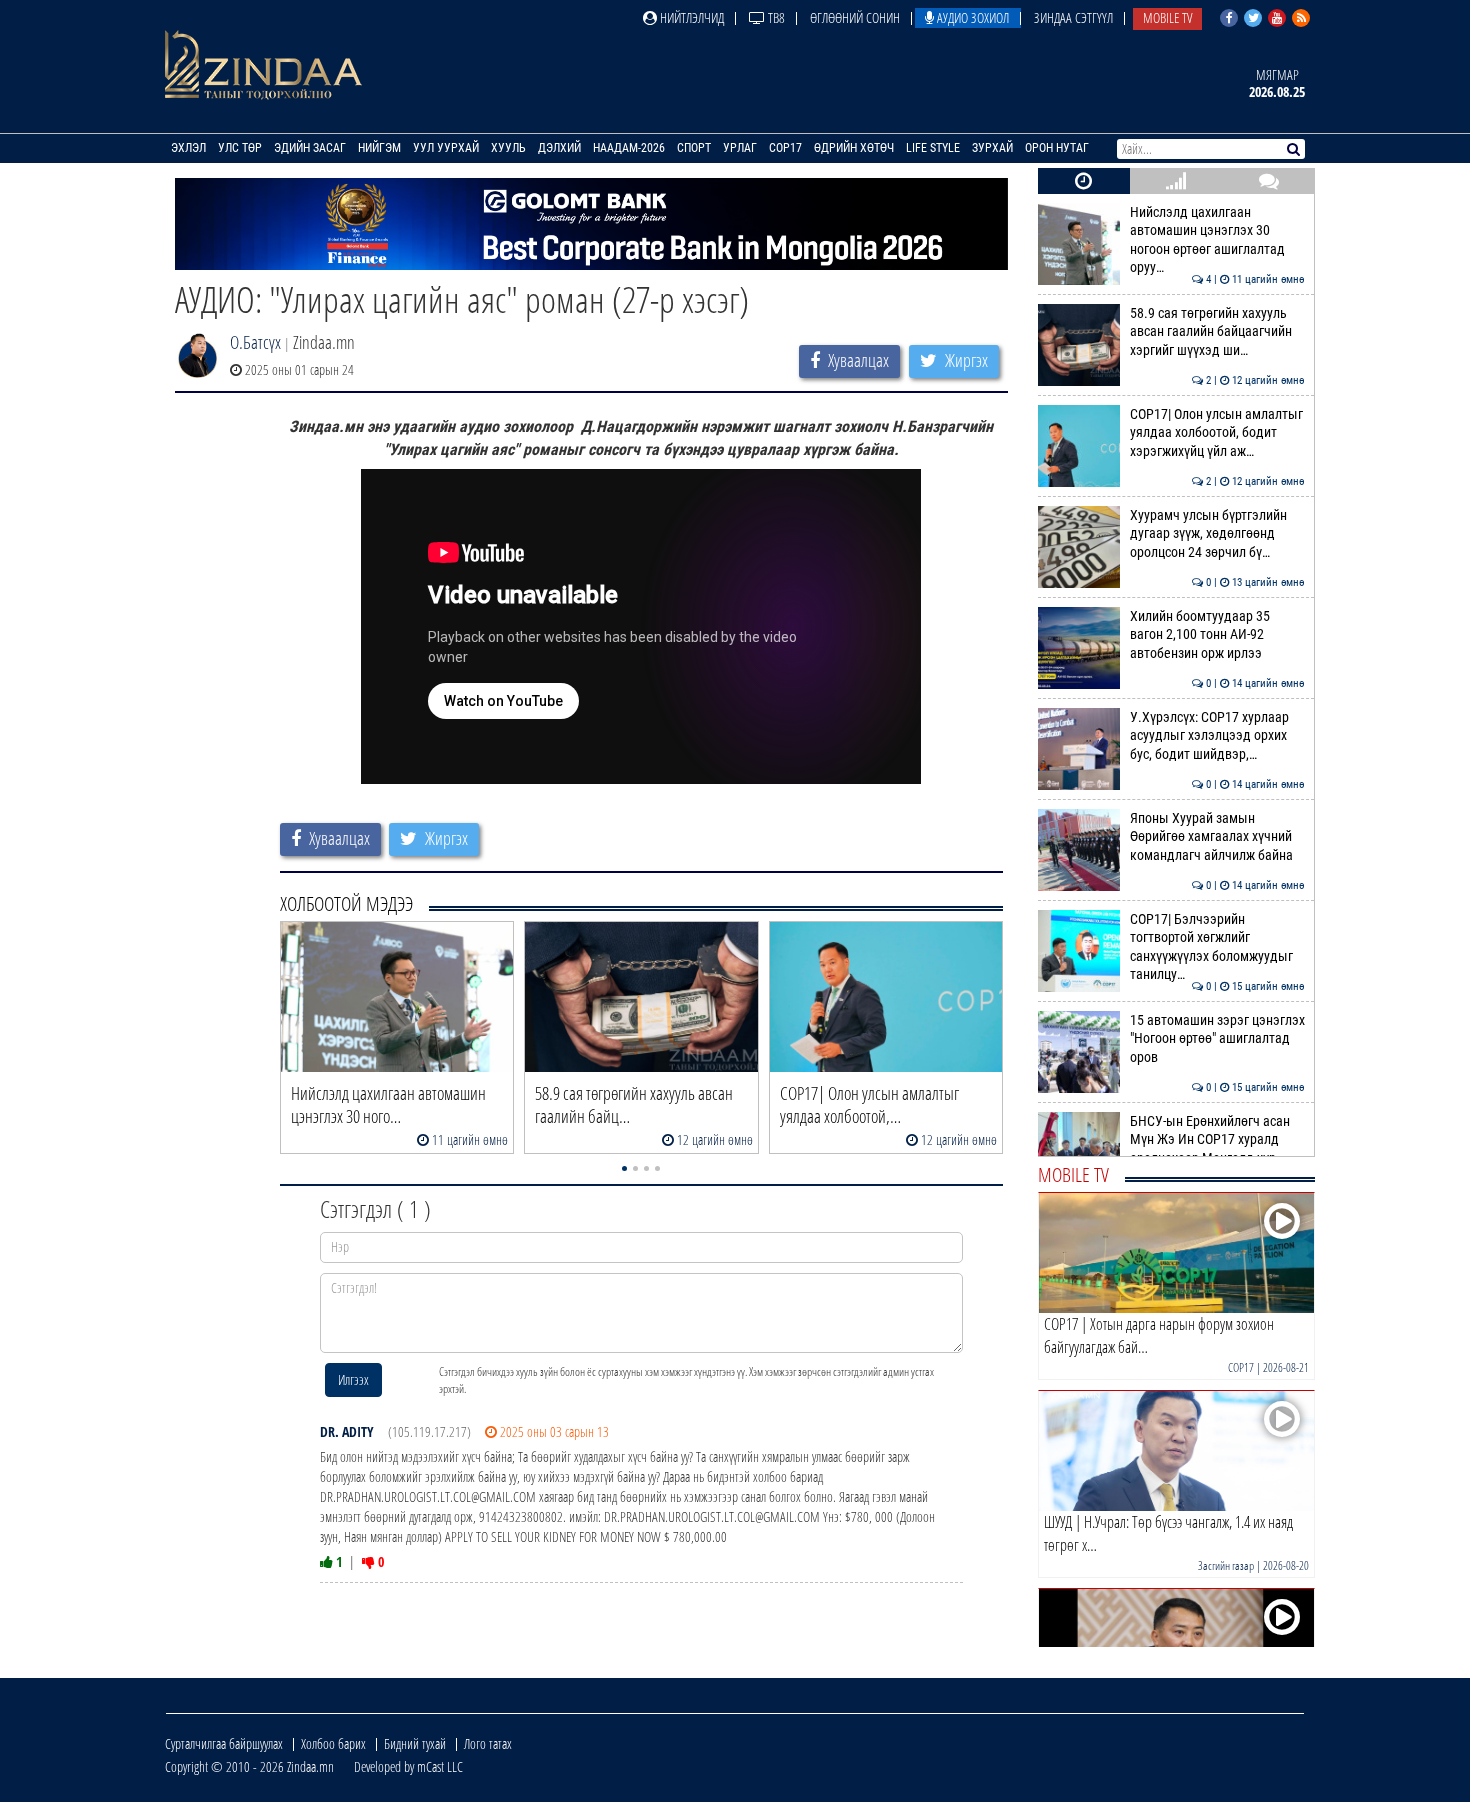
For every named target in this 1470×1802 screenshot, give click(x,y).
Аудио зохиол (971, 17)
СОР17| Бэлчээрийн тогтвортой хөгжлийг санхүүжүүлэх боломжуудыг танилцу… (1217, 947)
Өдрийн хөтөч (854, 148)
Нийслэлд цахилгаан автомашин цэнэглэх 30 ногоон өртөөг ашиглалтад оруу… (1217, 240)
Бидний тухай (415, 1743)
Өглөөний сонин (855, 17)
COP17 (785, 148)
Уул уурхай (446, 148)
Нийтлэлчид (690, 17)
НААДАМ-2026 (629, 148)
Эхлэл (188, 148)
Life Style (933, 148)
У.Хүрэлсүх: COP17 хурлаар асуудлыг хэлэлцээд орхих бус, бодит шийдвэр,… (1217, 736)
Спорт (694, 148)
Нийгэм (379, 148)
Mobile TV (1167, 17)
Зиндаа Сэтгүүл (1073, 17)
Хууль (508, 148)
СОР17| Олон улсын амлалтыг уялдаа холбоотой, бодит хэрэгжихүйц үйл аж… (1217, 433)
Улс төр (240, 148)
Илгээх (353, 1379)
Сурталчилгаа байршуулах (224, 1743)
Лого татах (488, 1743)
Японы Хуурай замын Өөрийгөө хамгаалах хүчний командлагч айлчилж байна (1217, 837)
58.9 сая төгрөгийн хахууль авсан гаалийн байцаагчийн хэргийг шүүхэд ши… (1217, 332)
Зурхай (992, 148)
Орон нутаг (1057, 148)
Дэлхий (559, 148)
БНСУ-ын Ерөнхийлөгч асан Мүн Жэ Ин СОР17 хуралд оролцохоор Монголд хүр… (1217, 1140)
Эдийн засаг (310, 148)
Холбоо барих (333, 1743)
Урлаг (740, 148)
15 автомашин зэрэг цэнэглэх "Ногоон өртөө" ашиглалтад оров (1217, 1039)
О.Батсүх (255, 342)
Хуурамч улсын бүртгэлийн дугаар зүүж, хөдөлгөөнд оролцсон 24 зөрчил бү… (1217, 534)
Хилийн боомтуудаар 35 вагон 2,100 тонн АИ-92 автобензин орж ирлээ (1217, 635)
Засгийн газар (1226, 1565)
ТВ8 (775, 17)
